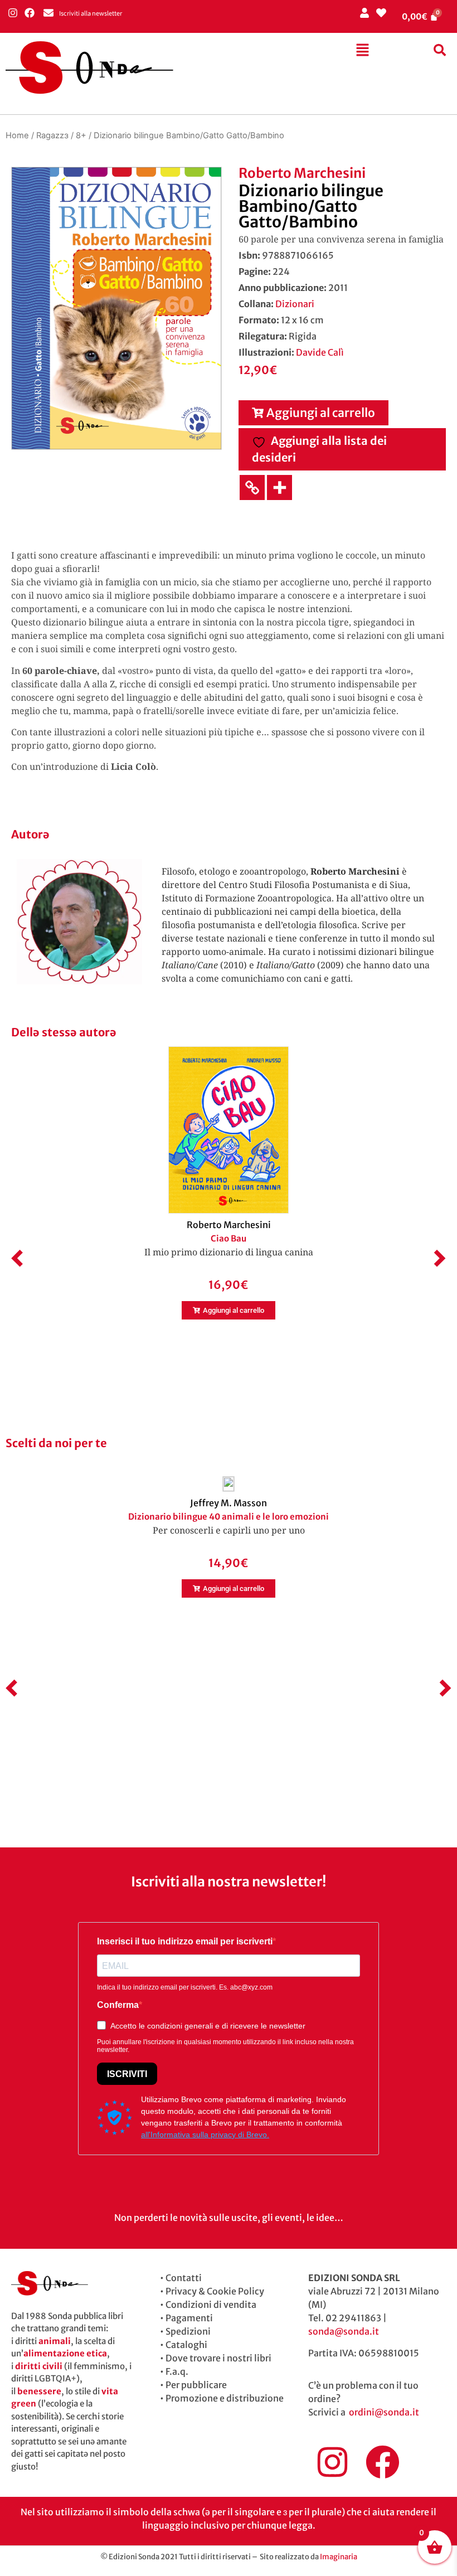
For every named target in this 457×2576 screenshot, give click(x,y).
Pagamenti (189, 2318)
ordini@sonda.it (384, 2412)
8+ (81, 135)
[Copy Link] (252, 487)
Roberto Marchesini (302, 173)
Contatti (184, 2278)
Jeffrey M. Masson (229, 1503)
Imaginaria (339, 2557)
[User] (364, 13)
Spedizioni (188, 2331)
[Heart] (381, 13)
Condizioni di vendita (211, 2305)
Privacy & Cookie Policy (215, 2291)
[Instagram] (13, 13)
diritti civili (39, 2366)
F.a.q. (177, 2371)
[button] (362, 50)
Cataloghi (186, 2345)
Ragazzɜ (52, 135)
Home (17, 135)
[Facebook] (29, 13)
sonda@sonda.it (344, 2331)
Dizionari (295, 304)
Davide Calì (320, 352)
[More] (279, 487)
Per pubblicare (196, 2385)
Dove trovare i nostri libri (218, 2358)
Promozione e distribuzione (225, 2398)
